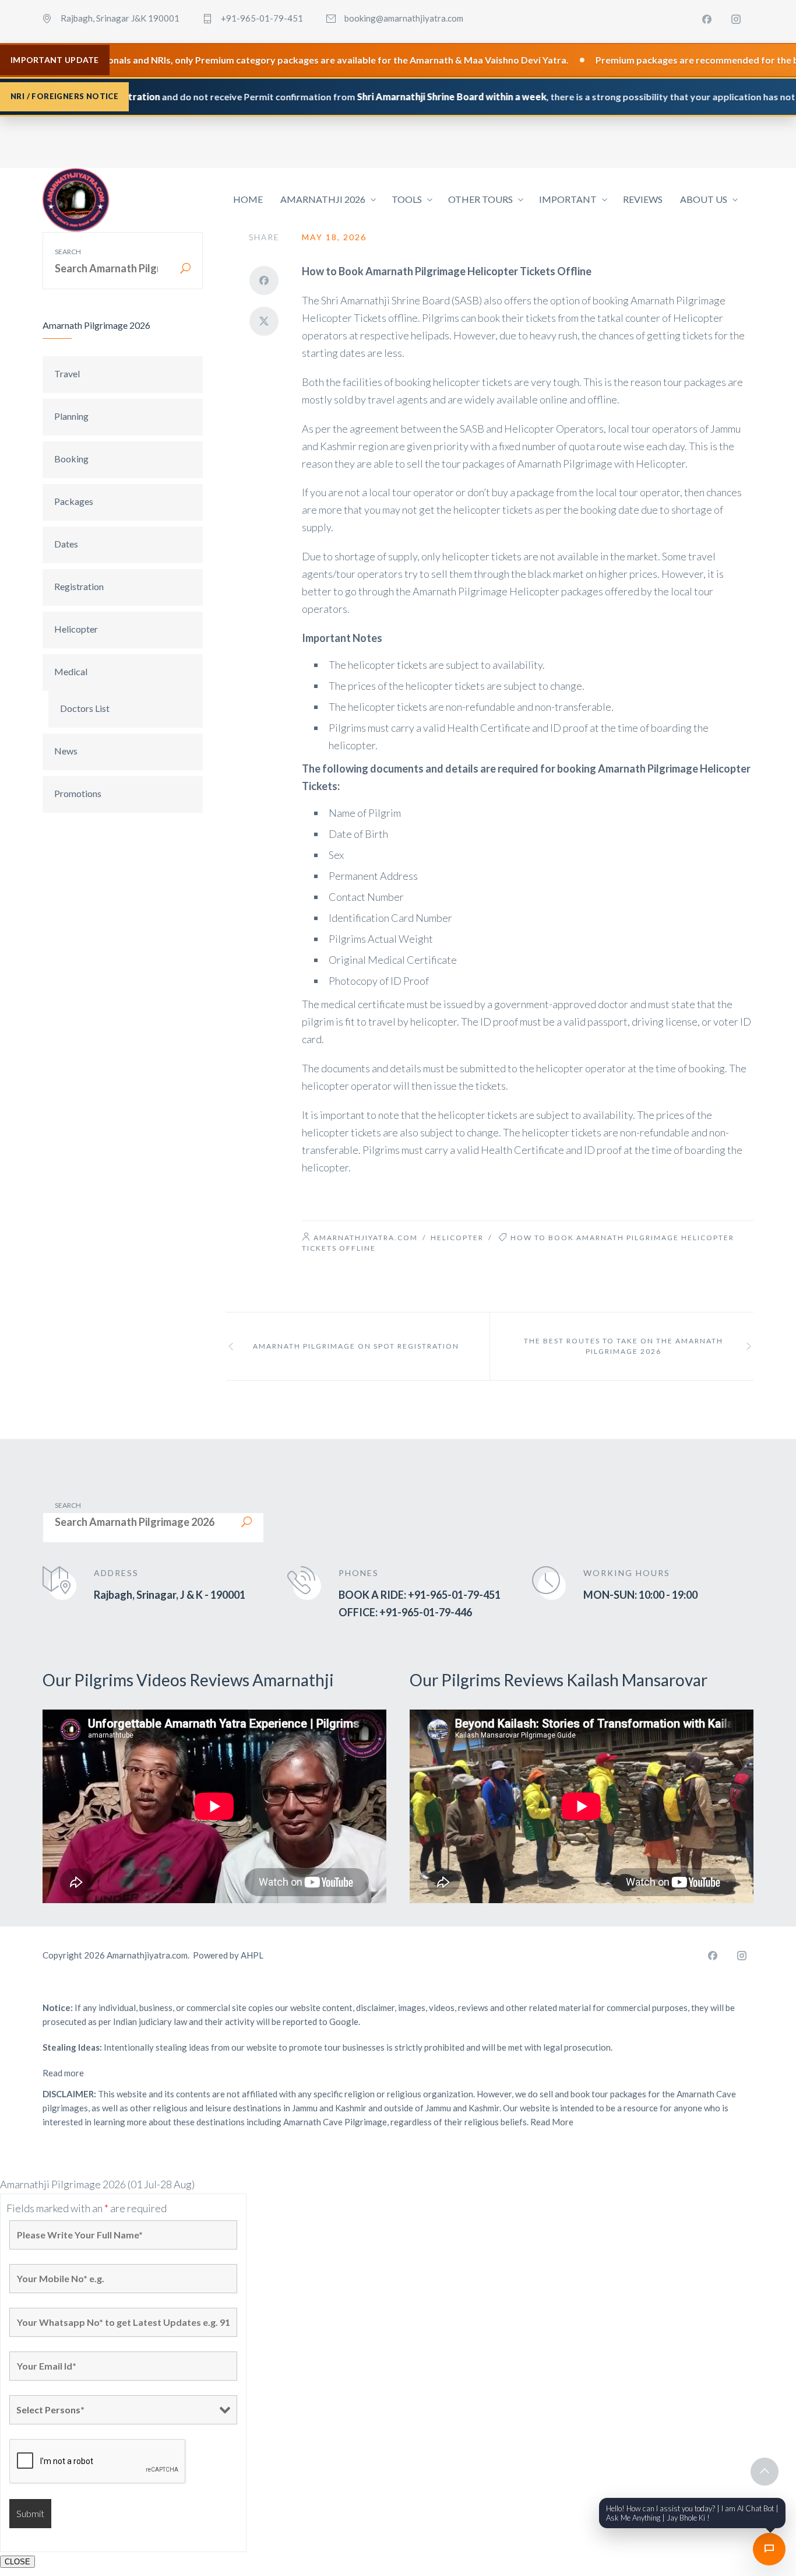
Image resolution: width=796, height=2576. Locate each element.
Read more (63, 2073)
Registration (79, 586)
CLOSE (17, 2562)
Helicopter (76, 629)
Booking (71, 459)
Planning (71, 416)
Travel (67, 373)
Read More (552, 2122)
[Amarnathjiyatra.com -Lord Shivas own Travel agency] (76, 200)
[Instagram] (736, 19)
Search (68, 252)
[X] (264, 321)
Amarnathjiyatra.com (366, 1238)
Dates (66, 544)
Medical (71, 671)
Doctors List (85, 708)
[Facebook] (707, 19)
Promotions (78, 793)
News (66, 751)
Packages (74, 501)
